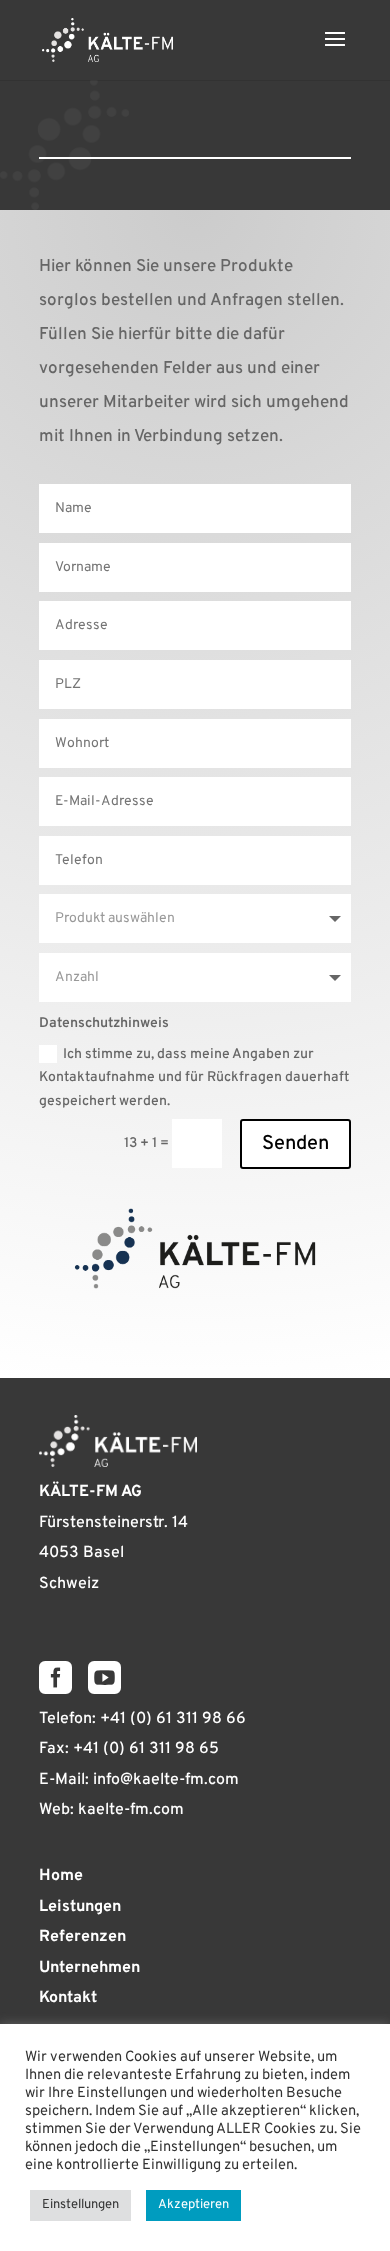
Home (61, 1876)
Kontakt (68, 1998)
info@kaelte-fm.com (166, 1780)
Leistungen (80, 1907)
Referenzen (82, 1937)
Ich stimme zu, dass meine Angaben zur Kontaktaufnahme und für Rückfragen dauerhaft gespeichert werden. (194, 1078)
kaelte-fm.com (131, 1810)
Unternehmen (89, 1968)
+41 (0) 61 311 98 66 (173, 1719)
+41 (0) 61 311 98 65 (146, 1749)
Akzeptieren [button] (193, 2205)
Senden (295, 1144)
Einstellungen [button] (80, 2205)
